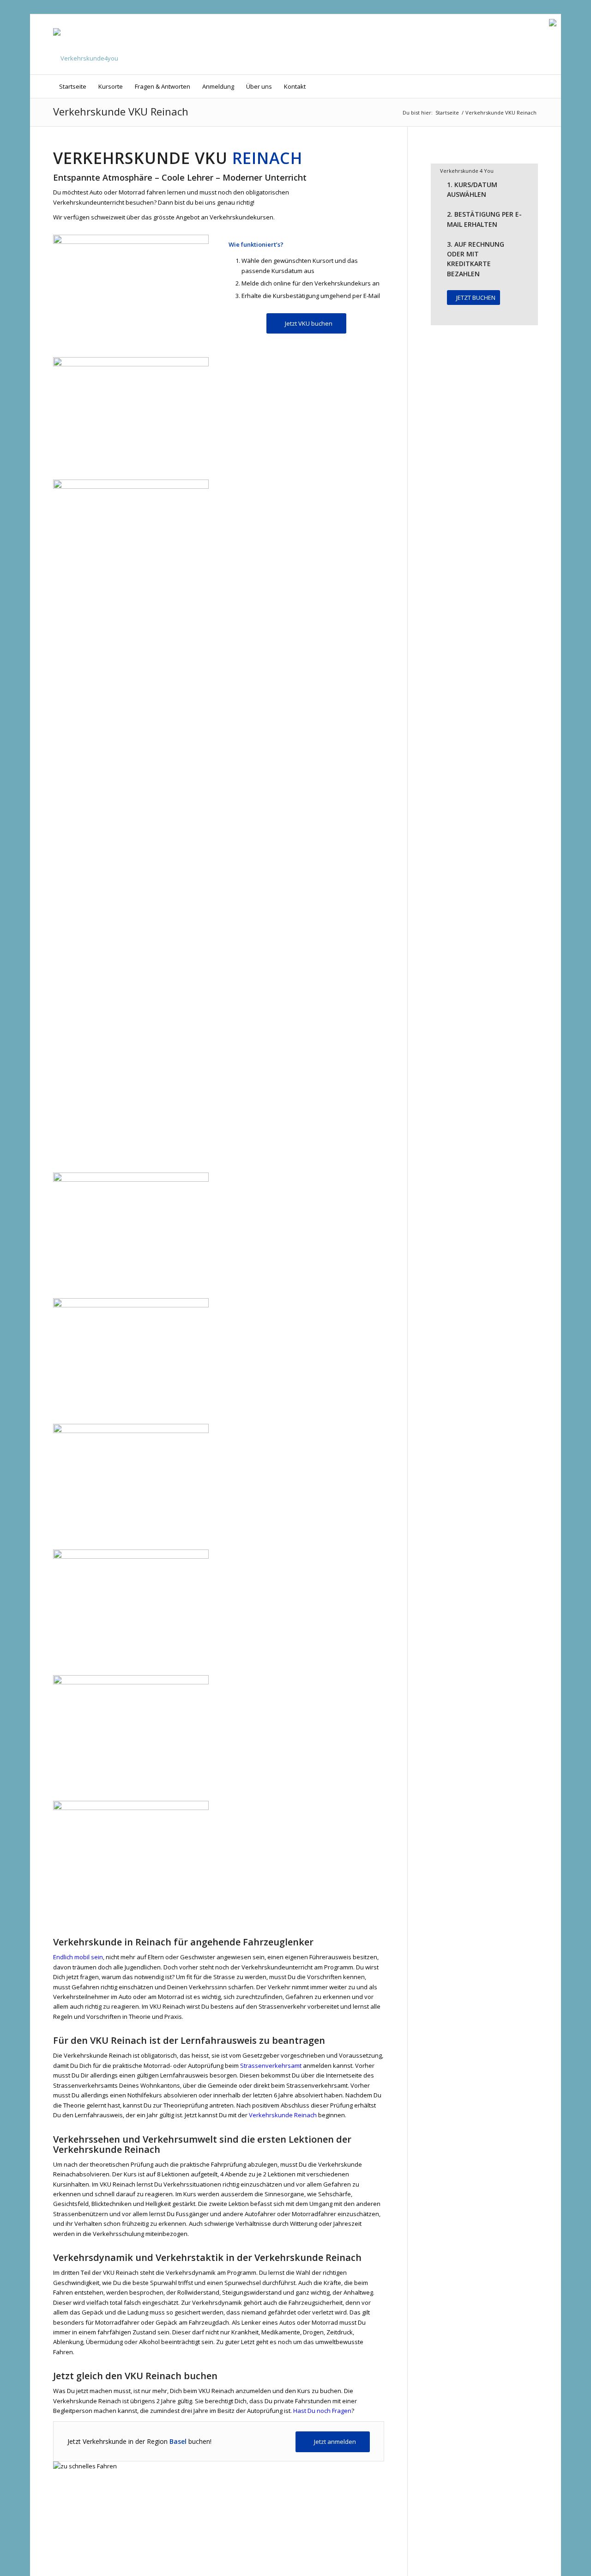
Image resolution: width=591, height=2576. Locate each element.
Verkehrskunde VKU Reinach (121, 111)
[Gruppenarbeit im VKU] (131, 1300)
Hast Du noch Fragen (322, 2411)
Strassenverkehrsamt (271, 2066)
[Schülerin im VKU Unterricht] (131, 242)
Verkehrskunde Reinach (282, 2115)
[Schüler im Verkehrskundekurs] (131, 1802)
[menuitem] (73, 86)
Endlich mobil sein (78, 1957)
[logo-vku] (86, 44)
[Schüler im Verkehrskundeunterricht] (131, 1551)
